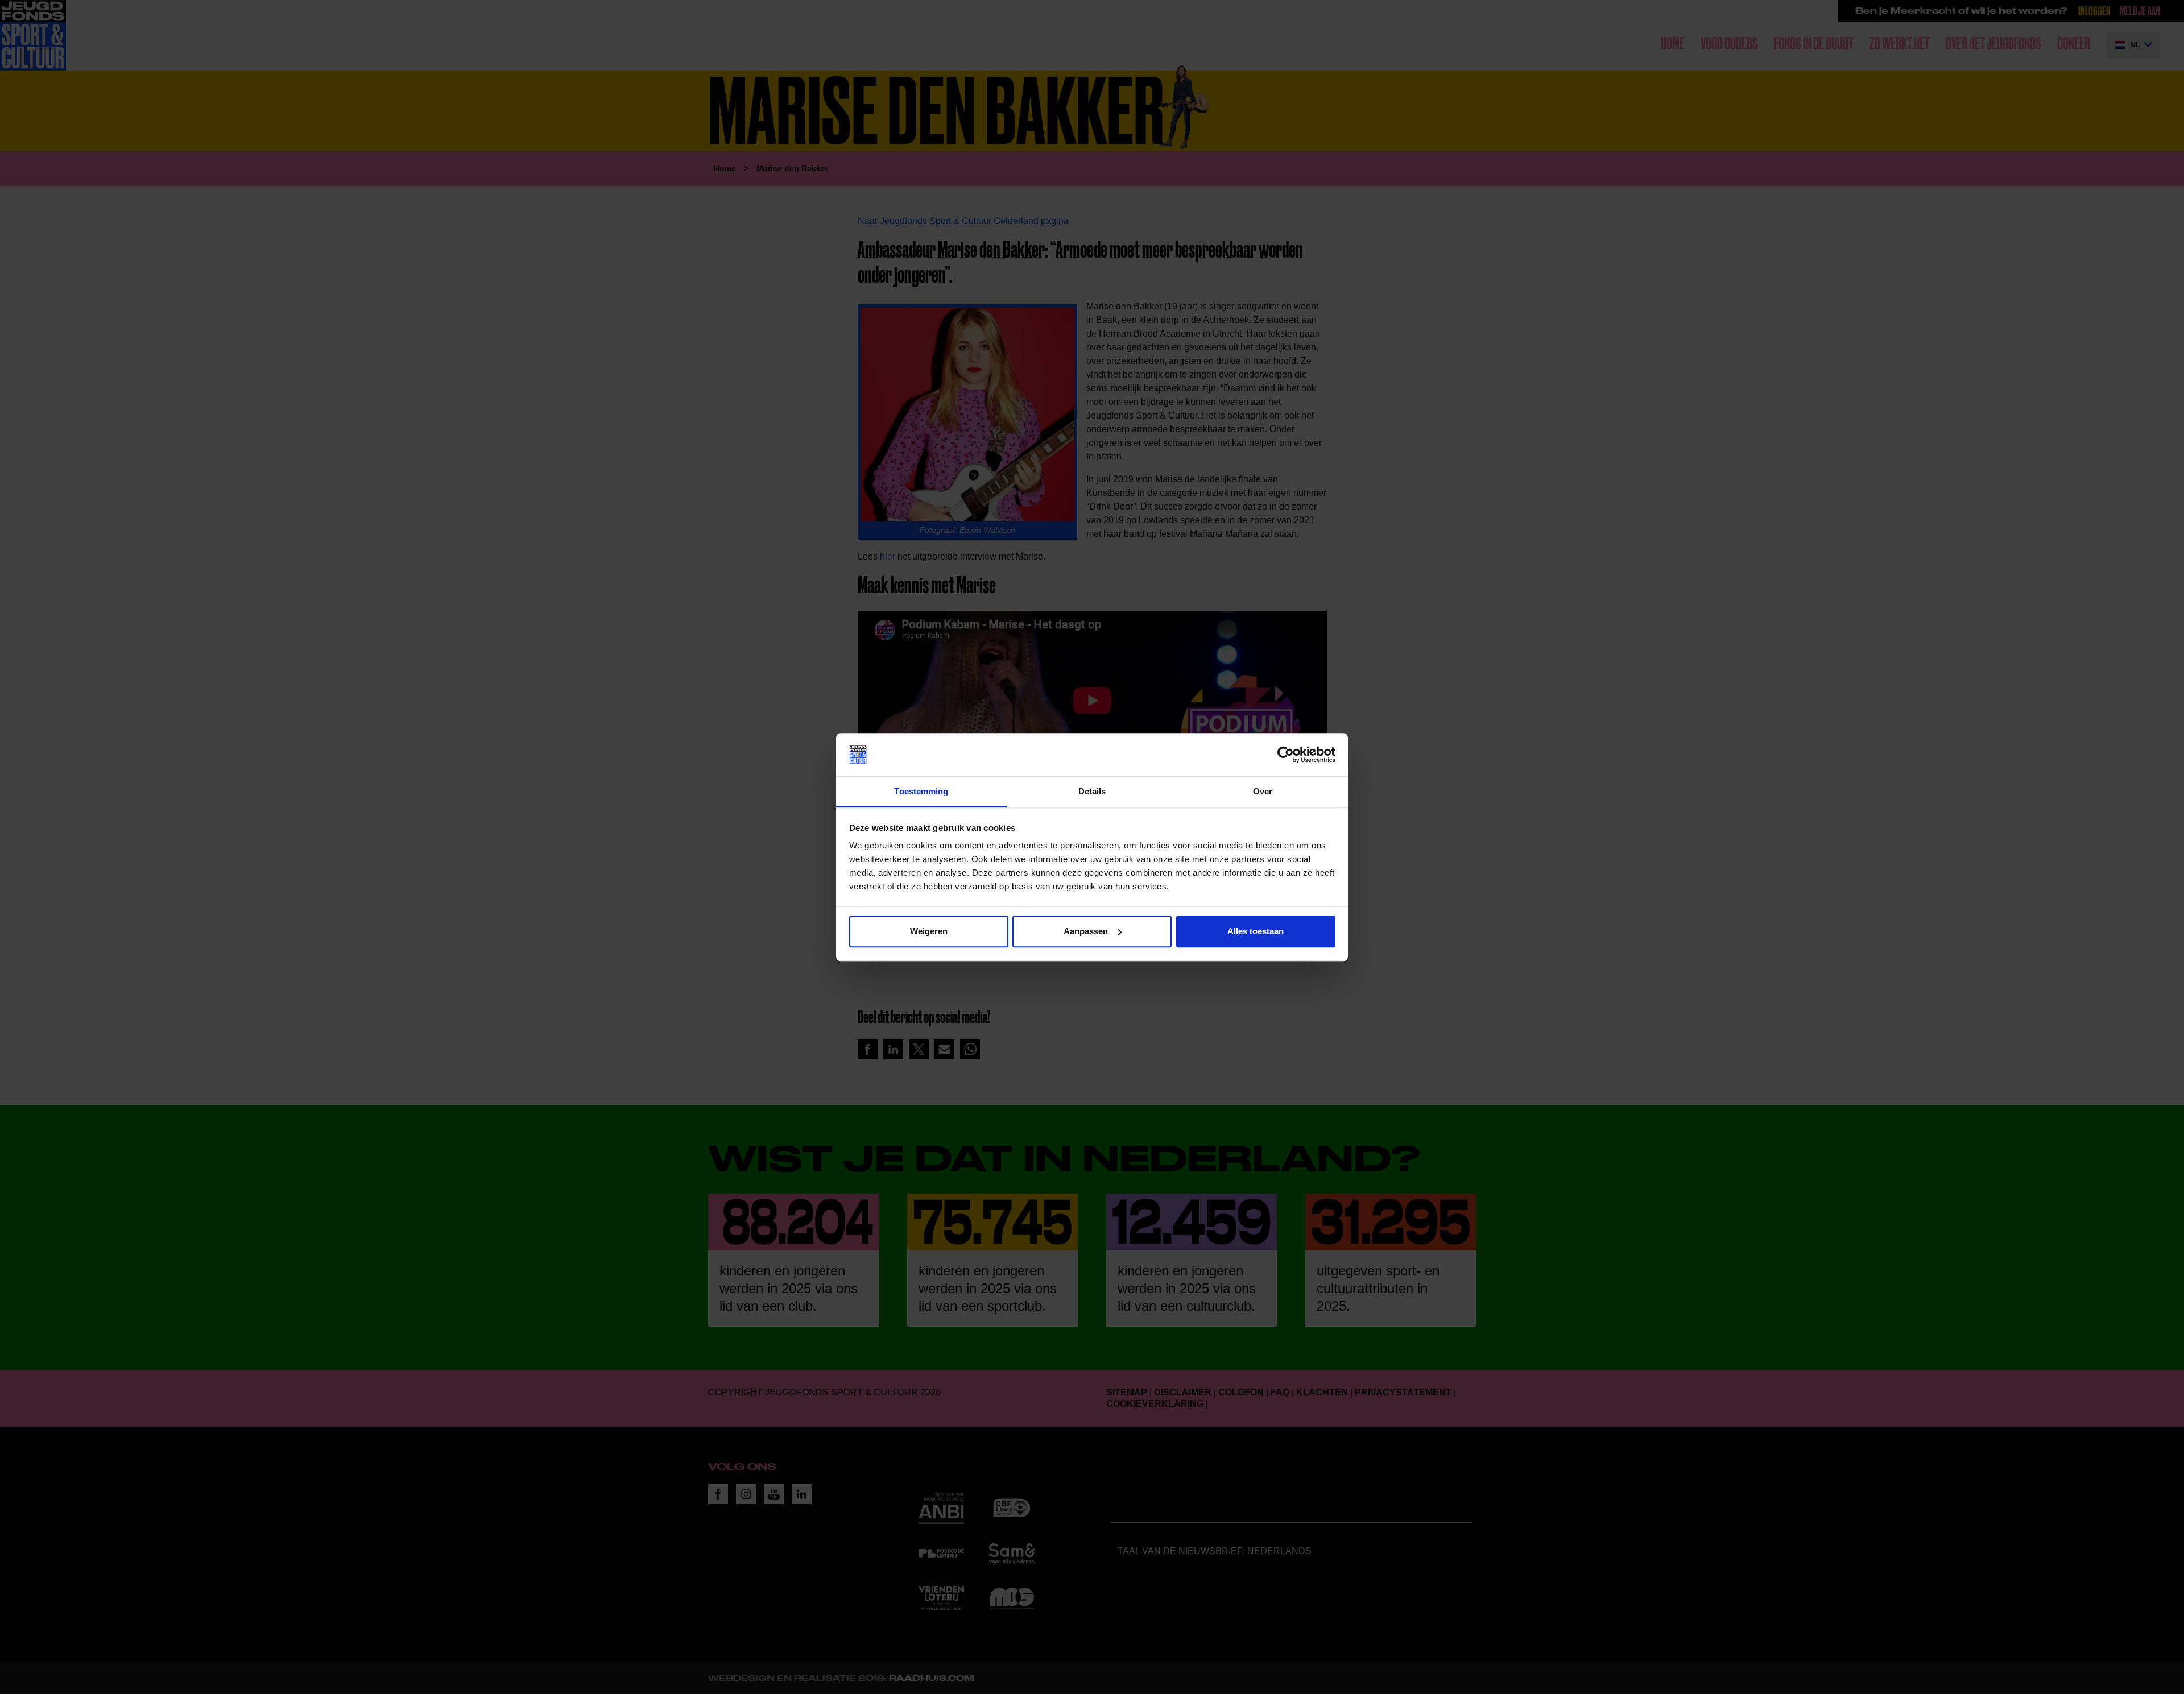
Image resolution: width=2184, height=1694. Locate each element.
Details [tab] (1092, 792)
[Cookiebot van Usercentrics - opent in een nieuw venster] (1286, 755)
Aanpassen (1086, 931)
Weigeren (929, 931)
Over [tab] (1263, 792)
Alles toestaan (1256, 931)
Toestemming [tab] (921, 792)
